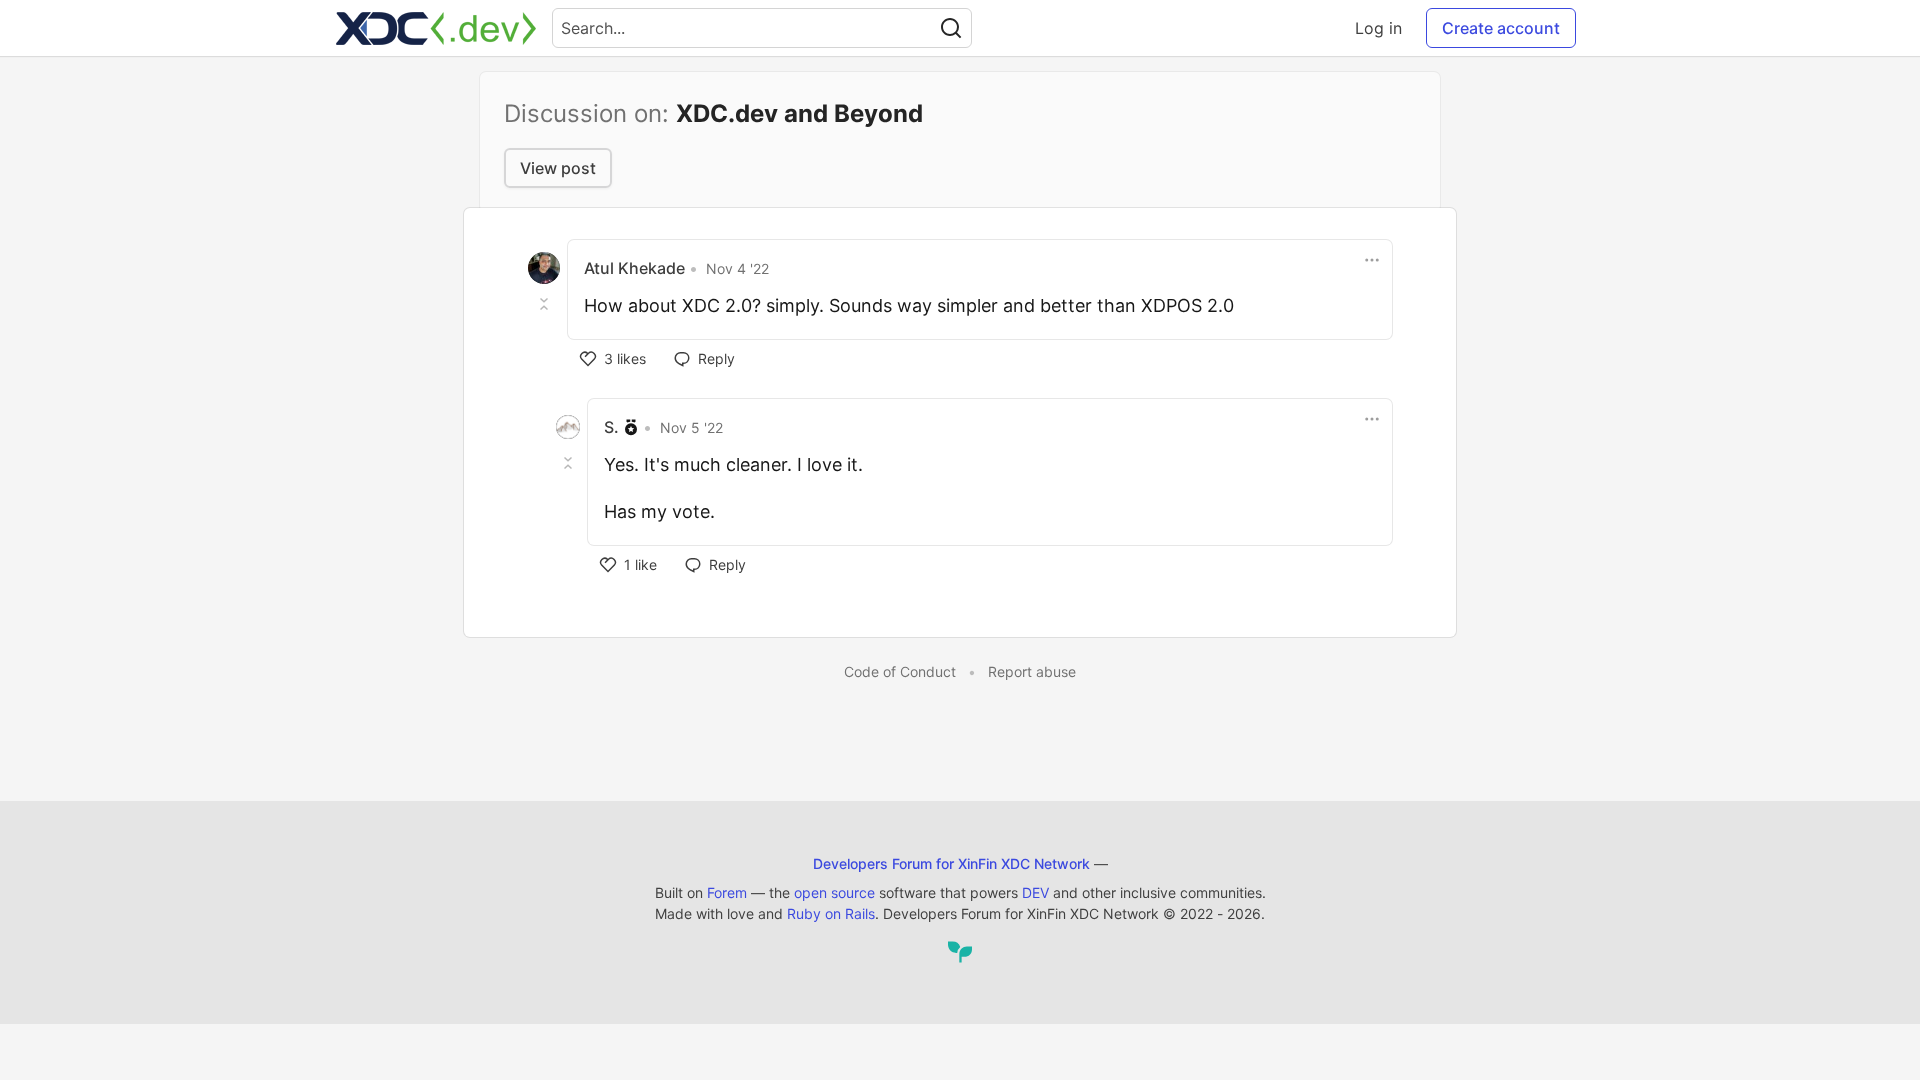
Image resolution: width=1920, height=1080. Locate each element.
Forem (727, 892)
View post (558, 168)
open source (834, 892)
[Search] (951, 28)
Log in (1378, 28)
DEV (1035, 892)
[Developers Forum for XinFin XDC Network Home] (436, 28)
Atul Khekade (634, 268)
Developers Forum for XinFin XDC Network (951, 863)
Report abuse (1032, 671)
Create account (1501, 28)
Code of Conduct (900, 671)
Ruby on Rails (831, 913)
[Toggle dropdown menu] (1372, 260)
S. (611, 427)
